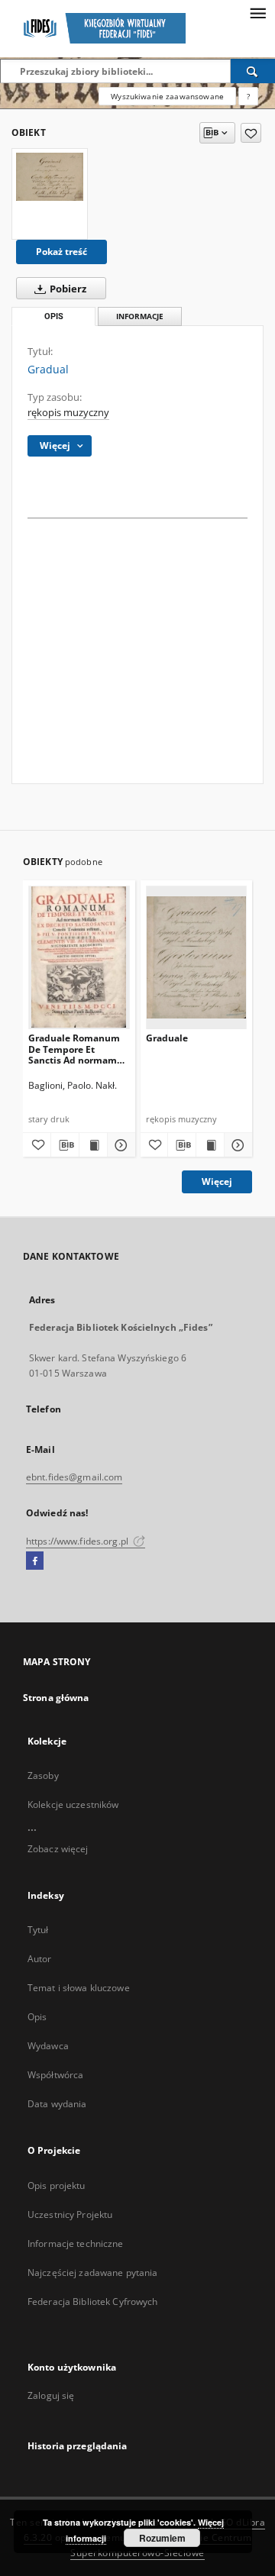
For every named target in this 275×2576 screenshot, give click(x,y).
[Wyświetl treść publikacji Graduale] (210, 1145)
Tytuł (38, 1930)
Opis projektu (57, 2185)
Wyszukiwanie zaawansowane (167, 96)
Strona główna (56, 1698)
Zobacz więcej (58, 1849)
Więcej (217, 1181)
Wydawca (48, 2046)
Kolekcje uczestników (73, 1804)
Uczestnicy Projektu (70, 2214)
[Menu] (257, 12)
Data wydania (57, 2104)
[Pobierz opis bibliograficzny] (65, 1145)
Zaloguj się (51, 2395)
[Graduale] (197, 957)
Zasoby (43, 1775)
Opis (37, 2017)
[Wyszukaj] (253, 71)
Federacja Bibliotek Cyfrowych (92, 2302)
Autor (40, 1959)
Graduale (167, 1038)
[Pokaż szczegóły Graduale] (236, 1145)
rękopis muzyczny (68, 413)
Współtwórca (55, 2075)
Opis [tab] (54, 316)
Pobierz (67, 289)
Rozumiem (162, 2538)
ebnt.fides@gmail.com (74, 1477)
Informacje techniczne (76, 2244)
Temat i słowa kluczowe (79, 1988)
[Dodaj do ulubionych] (251, 133)
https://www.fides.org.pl (78, 1541)
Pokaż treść (61, 252)
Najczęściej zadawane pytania (92, 2273)
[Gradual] (50, 176)
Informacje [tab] (140, 316)
